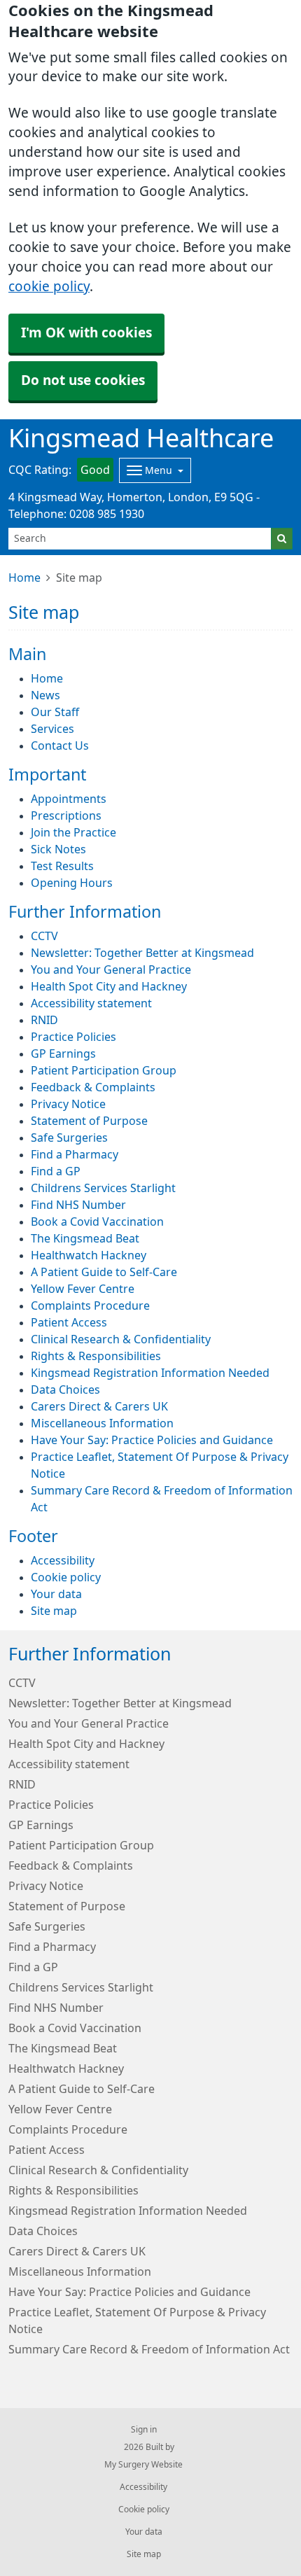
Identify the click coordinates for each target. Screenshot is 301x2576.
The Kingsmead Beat (85, 1238)
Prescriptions (66, 815)
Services (52, 729)
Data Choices (65, 1389)
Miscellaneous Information (102, 1423)
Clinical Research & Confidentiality (121, 1339)
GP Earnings (63, 1053)
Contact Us (60, 745)
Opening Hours (72, 883)
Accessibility (63, 1560)
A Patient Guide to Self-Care (104, 1272)
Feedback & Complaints (93, 1087)
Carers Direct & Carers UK (99, 1406)
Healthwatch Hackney (89, 1255)
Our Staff (55, 712)
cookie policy (49, 287)
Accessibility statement (91, 1003)
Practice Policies (73, 1037)
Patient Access (69, 1322)
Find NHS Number (78, 1205)
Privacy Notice (68, 1104)
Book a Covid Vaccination (97, 1221)
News (45, 695)
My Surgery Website (143, 2465)
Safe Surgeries (69, 1137)
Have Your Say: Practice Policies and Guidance (152, 1440)
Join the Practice (73, 832)
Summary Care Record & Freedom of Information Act (149, 2349)
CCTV (44, 936)
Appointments (69, 799)
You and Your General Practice (111, 969)
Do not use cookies (83, 380)
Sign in (144, 2430)
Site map (54, 1611)
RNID (44, 1020)
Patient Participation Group (104, 1070)
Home (24, 577)
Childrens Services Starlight (103, 1188)
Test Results (62, 866)
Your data (56, 1594)
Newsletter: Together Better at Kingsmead (142, 953)
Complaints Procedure (90, 1305)
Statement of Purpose (89, 1121)
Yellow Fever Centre (83, 1289)
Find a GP (56, 1171)
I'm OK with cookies (86, 333)
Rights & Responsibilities (96, 1356)
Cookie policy (66, 1577)
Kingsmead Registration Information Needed (150, 1373)
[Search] (282, 539)
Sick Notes (58, 849)
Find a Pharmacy (75, 1154)
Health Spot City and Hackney (109, 986)
